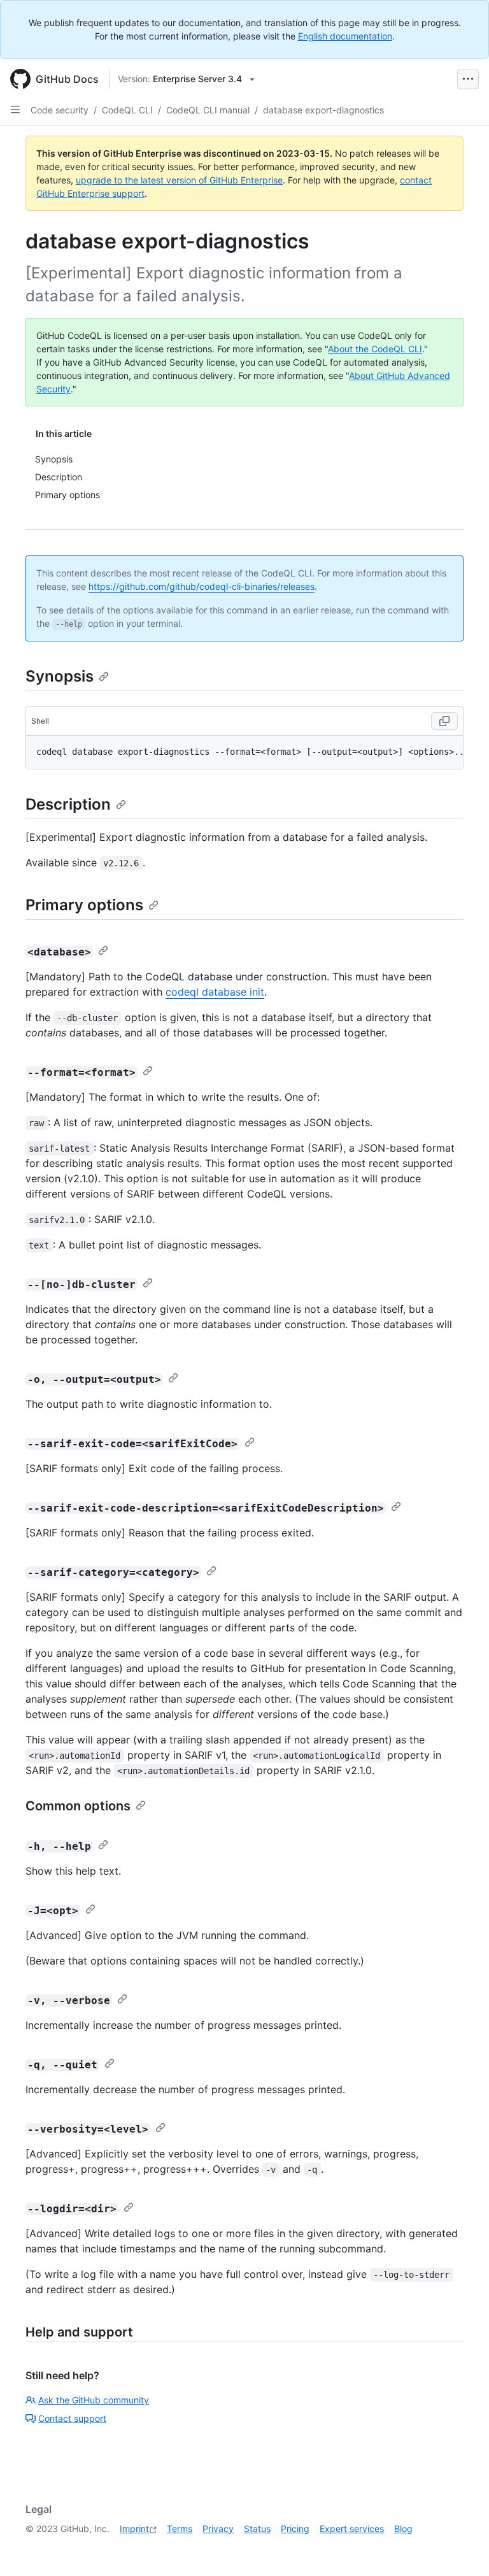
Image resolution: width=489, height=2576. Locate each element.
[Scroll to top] (461, 2548)
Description (68, 804)
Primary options (84, 905)
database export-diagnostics (323, 110)
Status (257, 2529)
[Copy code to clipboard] (444, 721)
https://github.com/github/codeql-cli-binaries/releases (202, 586)
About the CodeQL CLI (375, 349)
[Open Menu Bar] (468, 79)
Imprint (134, 2529)
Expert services (352, 2529)
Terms (180, 2529)
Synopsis (60, 676)
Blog (403, 2529)
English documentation (345, 36)
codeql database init (215, 992)
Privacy (218, 2529)
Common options (78, 1806)
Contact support (72, 2418)
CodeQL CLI (127, 110)
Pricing (295, 2529)
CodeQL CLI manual (208, 110)
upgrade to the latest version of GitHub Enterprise (179, 180)
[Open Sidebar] (15, 110)
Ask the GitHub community (94, 2400)
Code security (60, 110)
